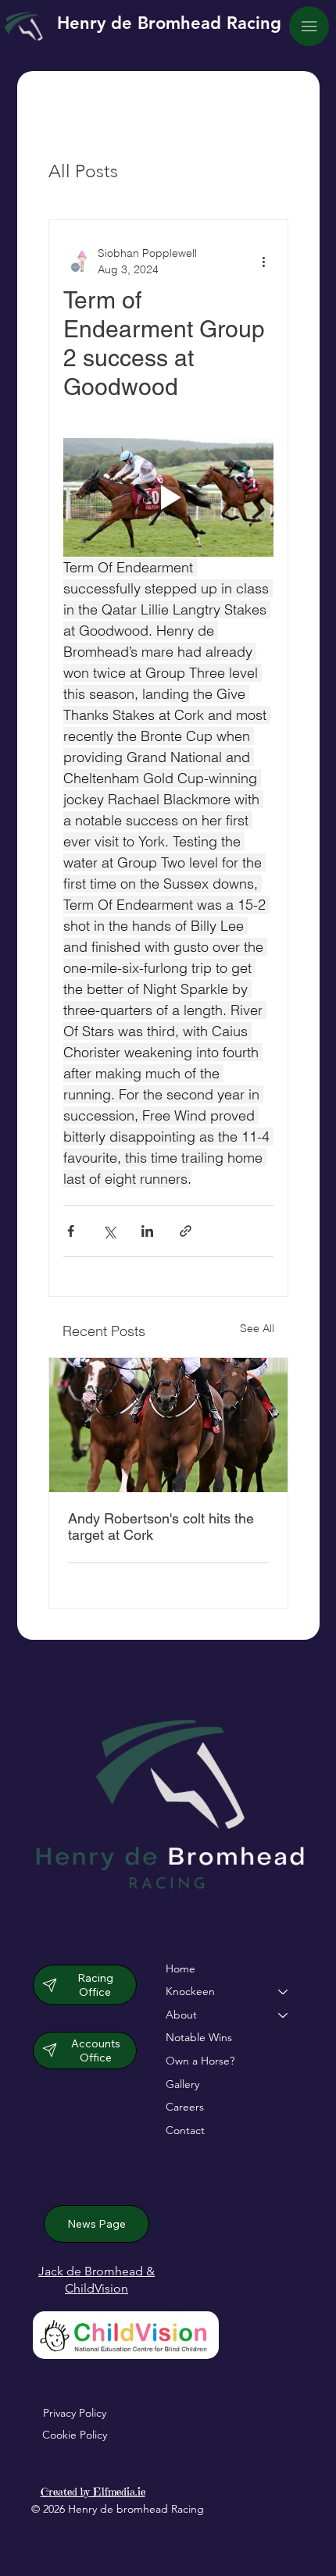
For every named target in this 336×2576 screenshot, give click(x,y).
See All (257, 1328)
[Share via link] (186, 1231)
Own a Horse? (200, 2061)
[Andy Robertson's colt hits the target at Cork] (168, 1425)
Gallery (182, 2084)
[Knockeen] (284, 1992)
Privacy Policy (75, 2413)
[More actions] (264, 262)
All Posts (83, 171)
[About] (284, 2015)
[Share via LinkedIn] (147, 1231)
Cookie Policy (75, 2435)
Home (181, 1969)
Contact (185, 2130)
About (181, 2015)
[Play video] (168, 497)
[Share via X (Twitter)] (109, 1231)
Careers (185, 2107)
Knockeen (190, 1991)
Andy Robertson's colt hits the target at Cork (161, 1527)
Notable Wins (199, 2037)
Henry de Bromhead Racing (169, 23)
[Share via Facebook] (71, 1231)
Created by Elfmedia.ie (93, 2492)
